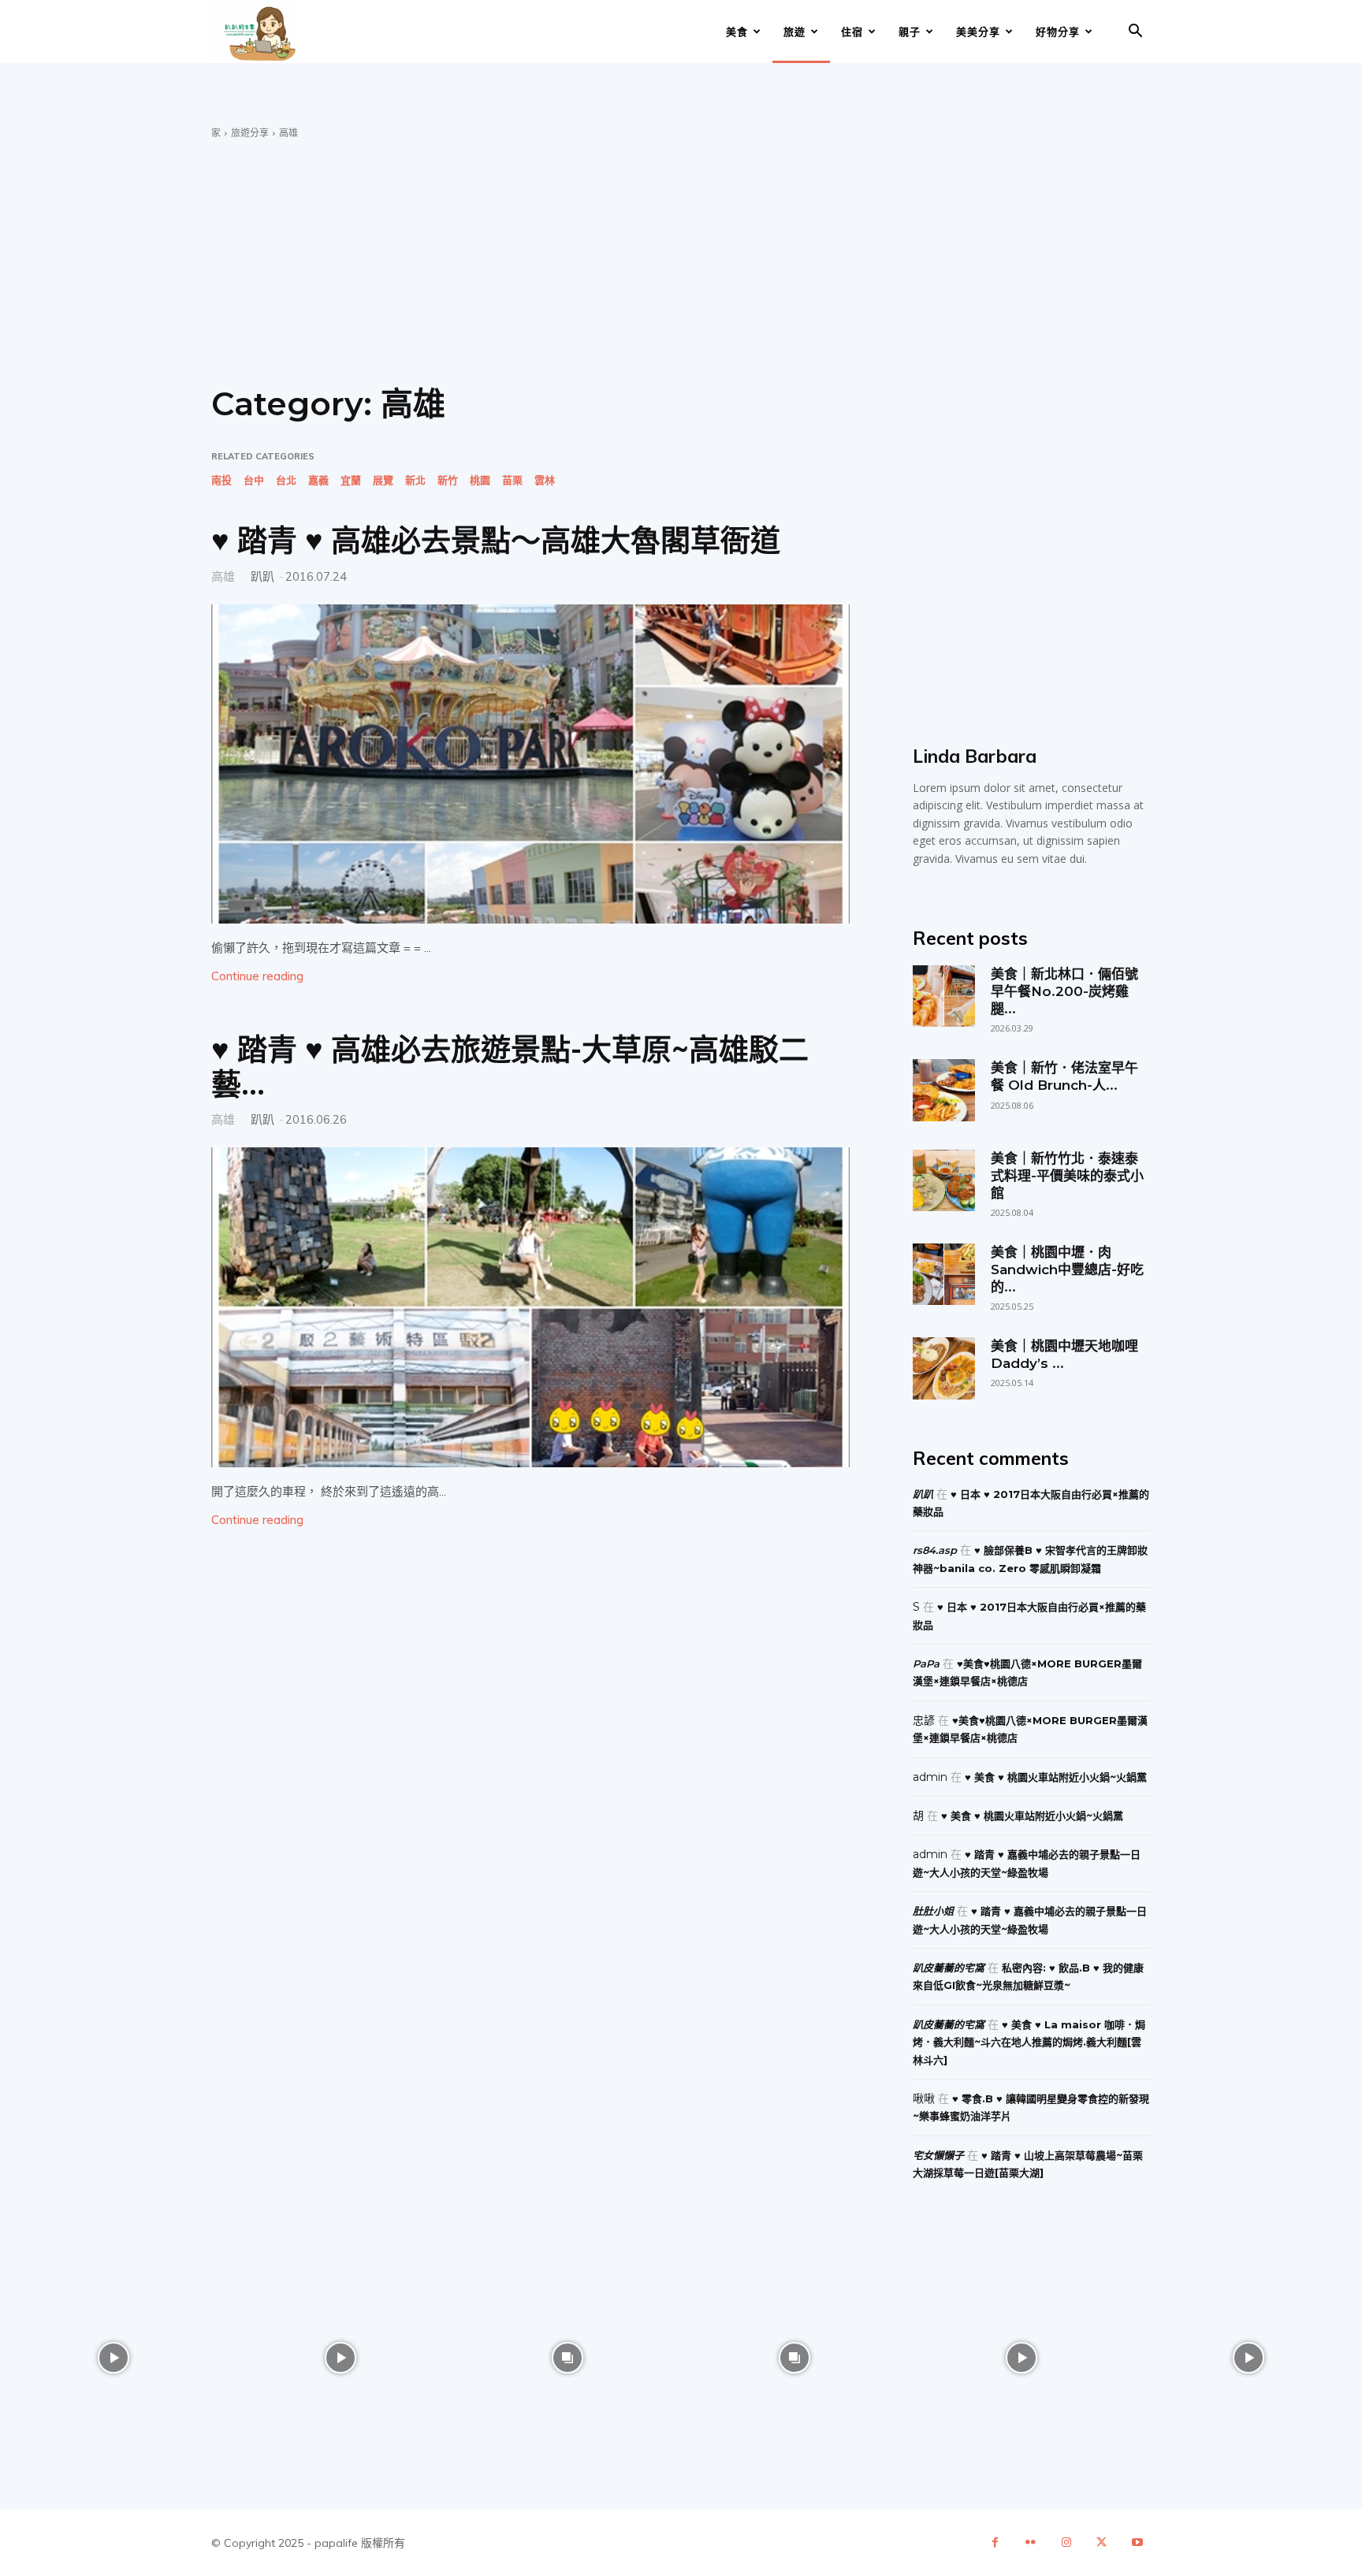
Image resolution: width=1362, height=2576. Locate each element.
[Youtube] (1137, 2543)
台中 (254, 480)
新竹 (448, 480)
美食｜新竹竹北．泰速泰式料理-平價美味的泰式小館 (1067, 1176)
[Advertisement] (681, 258)
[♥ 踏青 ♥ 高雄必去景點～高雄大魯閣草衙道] (530, 764)
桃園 (480, 480)
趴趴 (262, 576)
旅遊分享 (250, 133)
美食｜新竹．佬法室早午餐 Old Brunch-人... (1064, 1076)
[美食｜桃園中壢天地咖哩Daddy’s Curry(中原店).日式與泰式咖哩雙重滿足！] (943, 1368)
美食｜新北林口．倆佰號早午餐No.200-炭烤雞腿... (1064, 991)
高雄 (223, 576)
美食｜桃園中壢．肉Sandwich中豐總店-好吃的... (1067, 1269)
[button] (1135, 33)
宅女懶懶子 (938, 2155)
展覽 (383, 480)
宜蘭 (351, 480)
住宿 (852, 32)
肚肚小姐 (933, 1911)
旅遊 (794, 32)
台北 (286, 480)
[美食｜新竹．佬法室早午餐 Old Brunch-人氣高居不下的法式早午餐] (943, 1090)
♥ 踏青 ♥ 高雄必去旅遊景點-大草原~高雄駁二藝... (510, 1067)
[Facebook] (995, 2543)
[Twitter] (1102, 2543)
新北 (415, 480)
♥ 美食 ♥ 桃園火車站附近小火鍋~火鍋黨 (1056, 1777)
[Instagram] (1066, 2543)
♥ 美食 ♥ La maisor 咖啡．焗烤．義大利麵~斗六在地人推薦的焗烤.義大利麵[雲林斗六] (1029, 2042)
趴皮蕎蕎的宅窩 (949, 1968)
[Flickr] (1031, 2543)
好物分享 (1058, 32)
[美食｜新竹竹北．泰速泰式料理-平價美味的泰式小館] (943, 1180)
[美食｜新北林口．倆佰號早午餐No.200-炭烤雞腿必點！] (943, 996)
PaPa (926, 1663)
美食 (737, 32)
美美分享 (978, 32)
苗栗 (512, 480)
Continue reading (257, 976)
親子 (910, 32)
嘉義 (318, 480)
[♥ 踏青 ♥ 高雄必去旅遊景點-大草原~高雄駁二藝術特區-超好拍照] (530, 1307)
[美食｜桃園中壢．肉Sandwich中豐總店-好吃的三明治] (943, 1274)
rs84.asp (935, 1550)
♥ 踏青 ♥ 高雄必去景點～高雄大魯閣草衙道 (496, 540)
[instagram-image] (113, 2358)
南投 (221, 480)
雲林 (545, 480)
